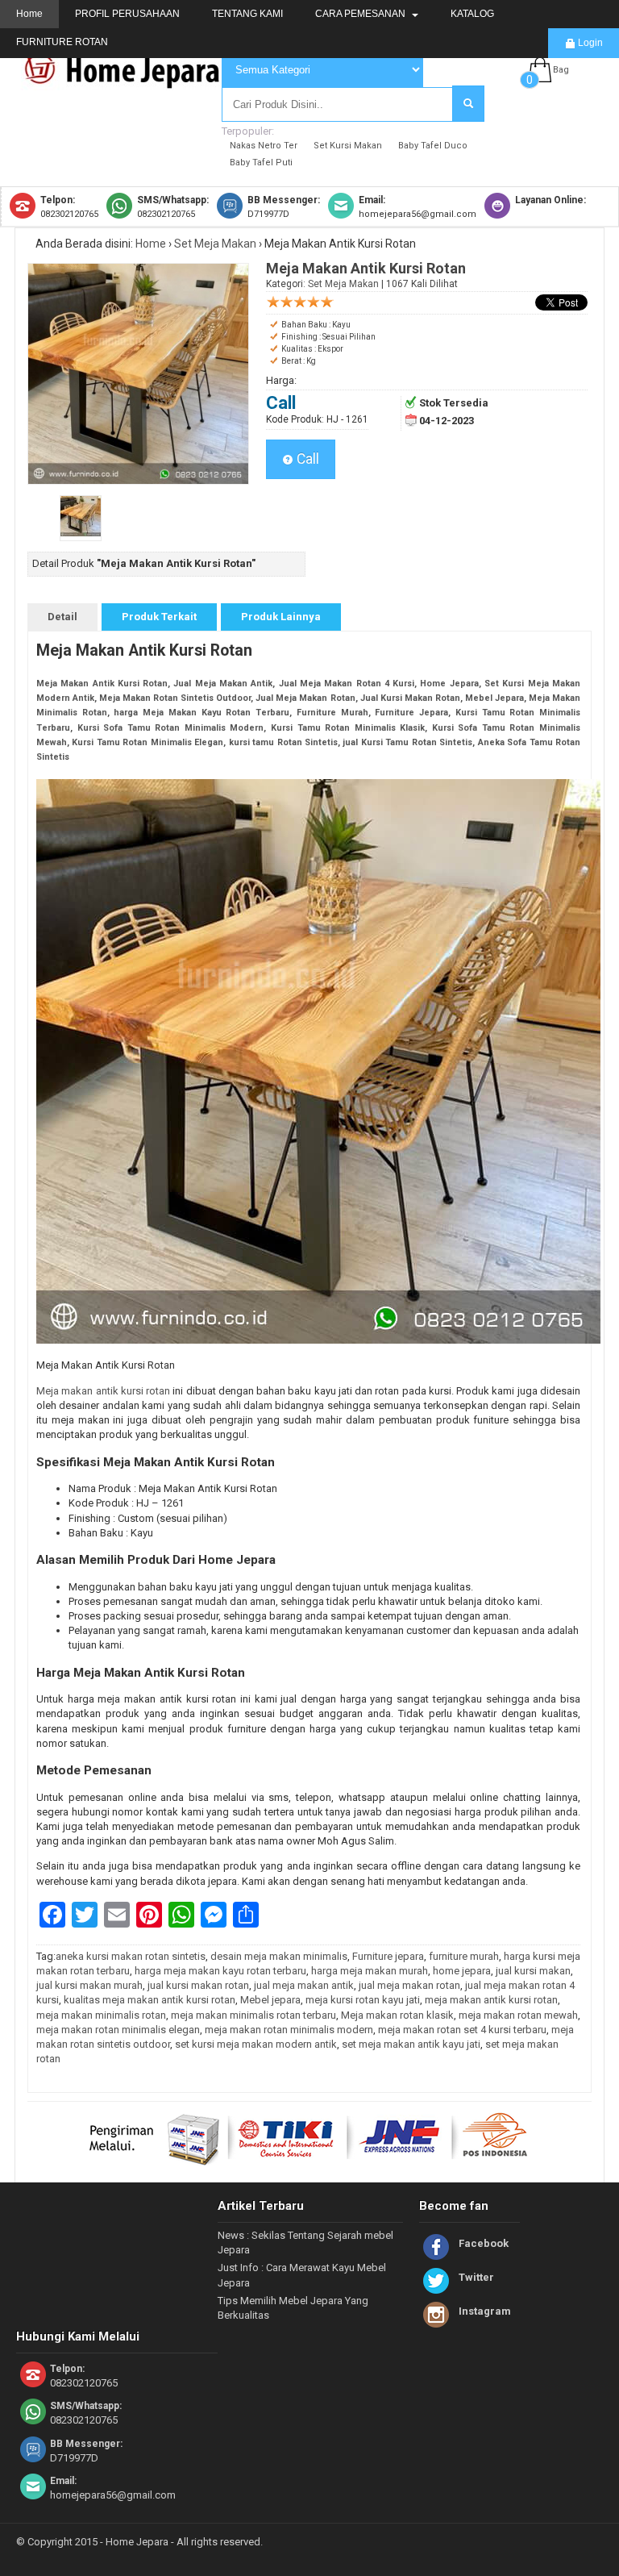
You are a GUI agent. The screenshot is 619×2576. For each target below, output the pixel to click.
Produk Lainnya (281, 617)
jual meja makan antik (304, 1985)
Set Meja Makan (215, 244)
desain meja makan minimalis (279, 1956)
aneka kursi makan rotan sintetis (131, 1956)
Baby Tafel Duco (433, 146)
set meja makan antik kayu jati (411, 2044)
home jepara (462, 1971)
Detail (62, 617)
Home (29, 14)
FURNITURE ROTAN (62, 42)
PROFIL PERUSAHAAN (127, 14)
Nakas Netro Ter (264, 146)
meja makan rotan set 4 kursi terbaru (462, 2030)
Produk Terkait (159, 617)
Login (589, 43)
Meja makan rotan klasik (397, 2015)
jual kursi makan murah (89, 1985)
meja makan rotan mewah (518, 2015)
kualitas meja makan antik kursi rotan (150, 2000)
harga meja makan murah (370, 1971)
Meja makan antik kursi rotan (104, 1391)
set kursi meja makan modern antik (256, 2044)
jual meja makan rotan (409, 1985)
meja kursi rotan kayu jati (363, 2000)
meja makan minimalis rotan (101, 2015)
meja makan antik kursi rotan (491, 2000)
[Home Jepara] (129, 83)
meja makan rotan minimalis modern (289, 2030)
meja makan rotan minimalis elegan (118, 2030)
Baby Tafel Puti (261, 163)
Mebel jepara (270, 2000)
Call (306, 459)
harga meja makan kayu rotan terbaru (220, 1971)
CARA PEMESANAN (361, 14)
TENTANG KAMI (247, 14)
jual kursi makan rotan (198, 1985)
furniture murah (464, 1956)
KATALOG (472, 14)
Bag (561, 70)
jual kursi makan (533, 1971)
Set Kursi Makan (348, 146)
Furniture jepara (388, 1956)
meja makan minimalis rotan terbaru (253, 2015)
